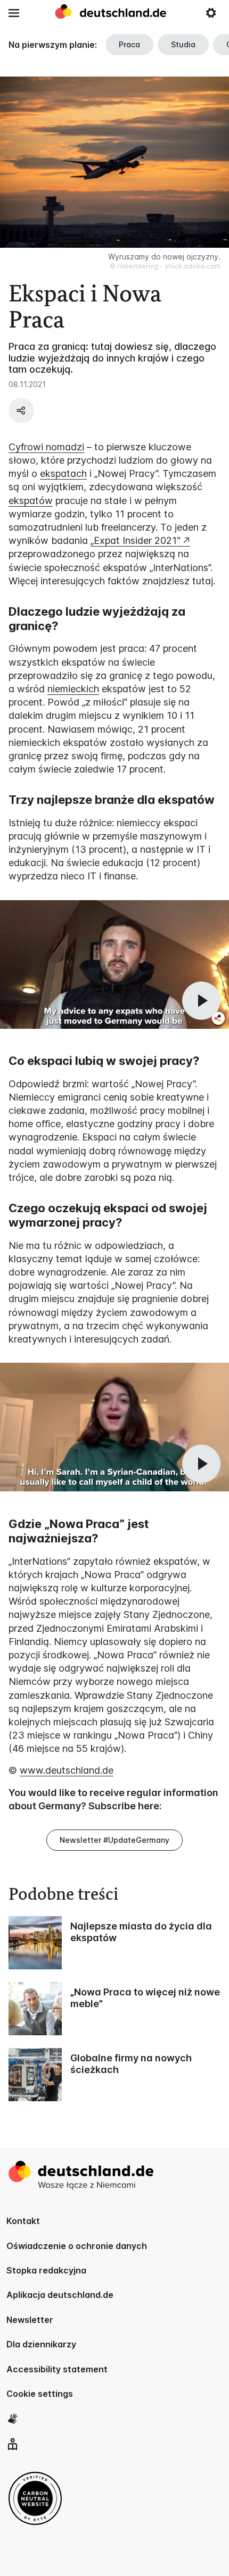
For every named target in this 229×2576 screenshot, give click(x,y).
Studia (183, 44)
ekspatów (31, 501)
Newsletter (30, 2320)
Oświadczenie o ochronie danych (77, 2246)
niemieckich (73, 689)
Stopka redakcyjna (46, 2270)
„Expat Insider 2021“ (136, 540)
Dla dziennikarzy (41, 2344)
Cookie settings (40, 2394)
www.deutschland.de (67, 1770)
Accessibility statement (57, 2369)
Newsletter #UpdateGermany (114, 1840)
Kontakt (23, 2221)
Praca (129, 44)
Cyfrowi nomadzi (46, 447)
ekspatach (63, 473)
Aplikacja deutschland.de (60, 2295)
